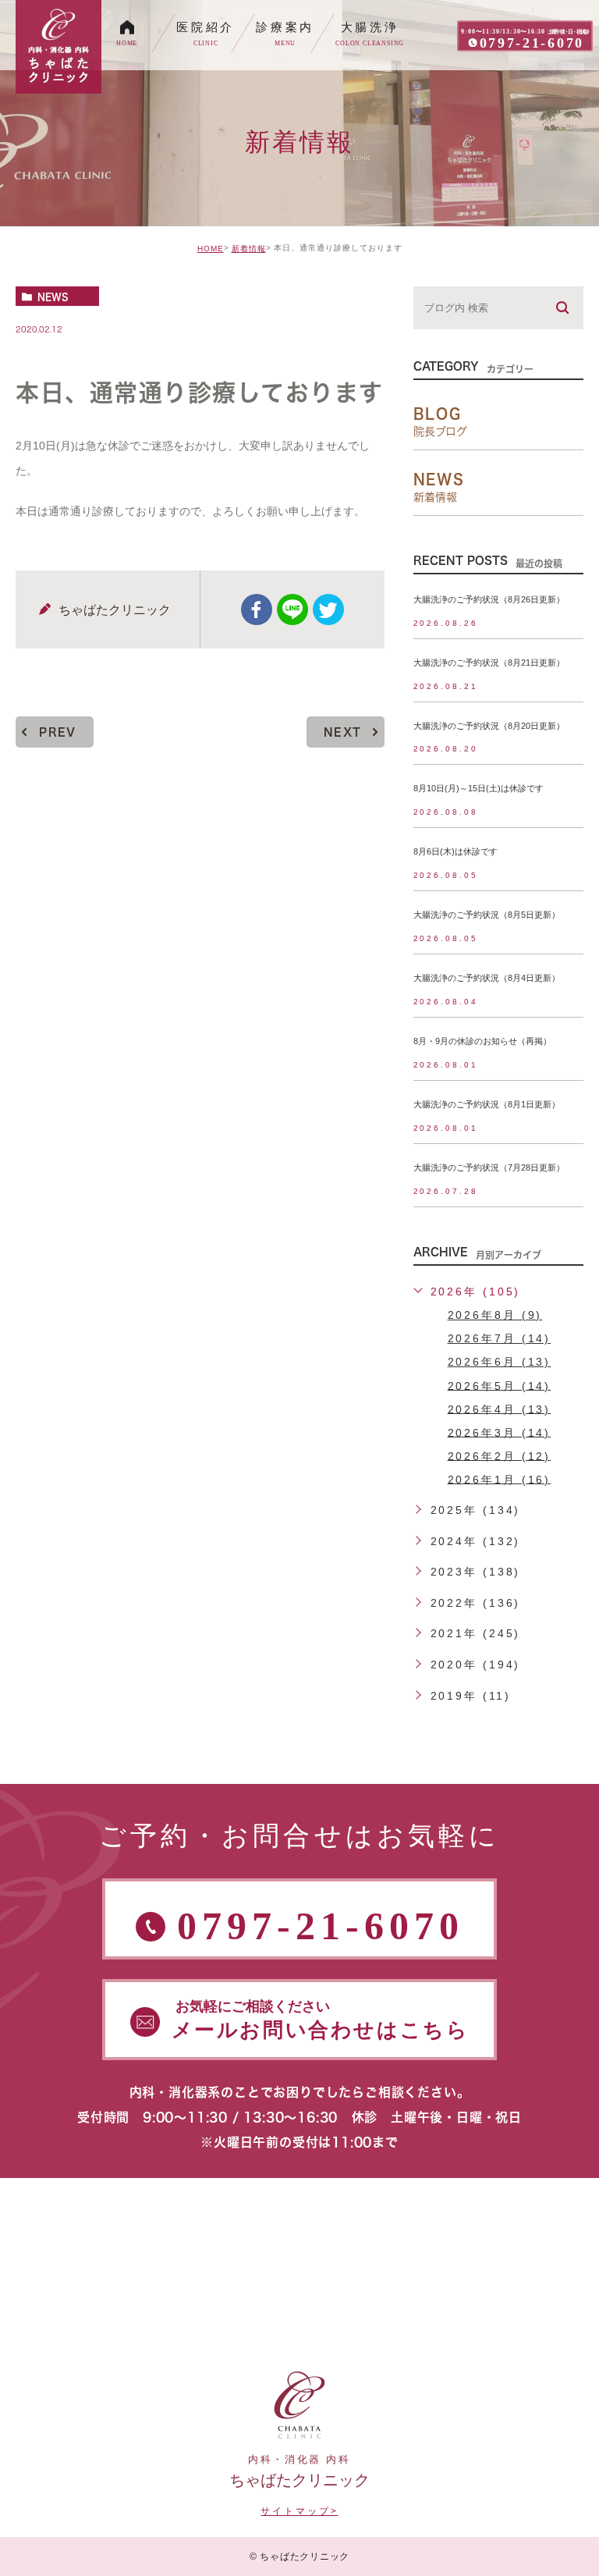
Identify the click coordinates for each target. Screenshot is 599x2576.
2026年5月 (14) (500, 1385)
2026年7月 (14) (500, 1338)
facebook (257, 609)
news (53, 297)
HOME (211, 249)
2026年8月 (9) (495, 1315)
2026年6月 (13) (500, 1362)
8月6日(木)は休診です (455, 852)
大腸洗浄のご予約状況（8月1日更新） (487, 1104)
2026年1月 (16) (500, 1479)
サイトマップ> (299, 2511)
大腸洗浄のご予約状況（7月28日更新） (489, 1167)
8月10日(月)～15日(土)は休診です (478, 789)
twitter (328, 609)
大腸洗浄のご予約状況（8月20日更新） (489, 726)
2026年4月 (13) (500, 1409)
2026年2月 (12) (500, 1455)
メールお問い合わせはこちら (321, 2020)
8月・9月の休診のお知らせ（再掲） (482, 1041)
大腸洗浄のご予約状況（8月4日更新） (487, 979)
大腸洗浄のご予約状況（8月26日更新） (489, 599)
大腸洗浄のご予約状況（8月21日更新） (489, 663)
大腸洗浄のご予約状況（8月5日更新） (487, 915)
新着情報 (249, 249)
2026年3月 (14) (500, 1432)
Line (292, 609)
